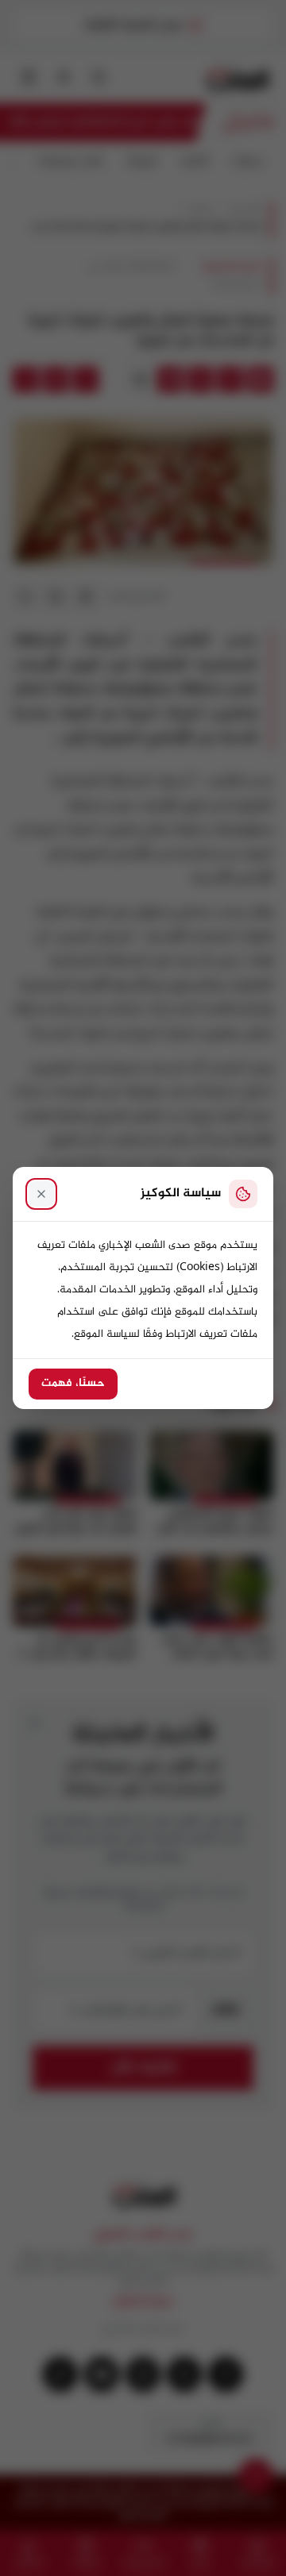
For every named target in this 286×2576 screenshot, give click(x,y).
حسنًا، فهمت (73, 1384)
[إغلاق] (41, 1194)
